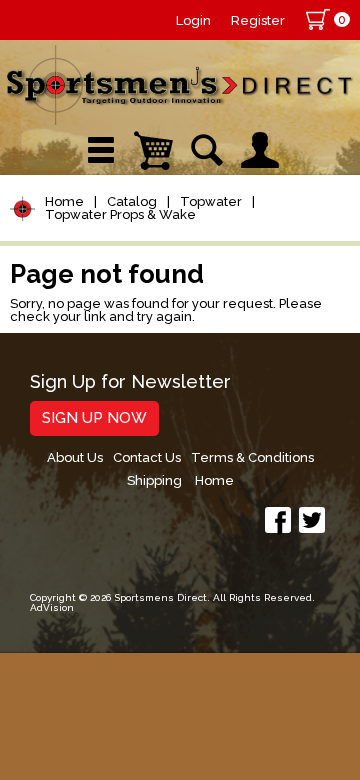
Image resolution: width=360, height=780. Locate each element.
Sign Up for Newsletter (130, 382)
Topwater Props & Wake (120, 214)
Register (258, 20)
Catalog (132, 201)
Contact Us (147, 457)
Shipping (154, 480)
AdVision (52, 607)
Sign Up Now (94, 418)
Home (64, 201)
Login (193, 20)
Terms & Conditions (252, 457)
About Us (75, 457)
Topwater (211, 201)
